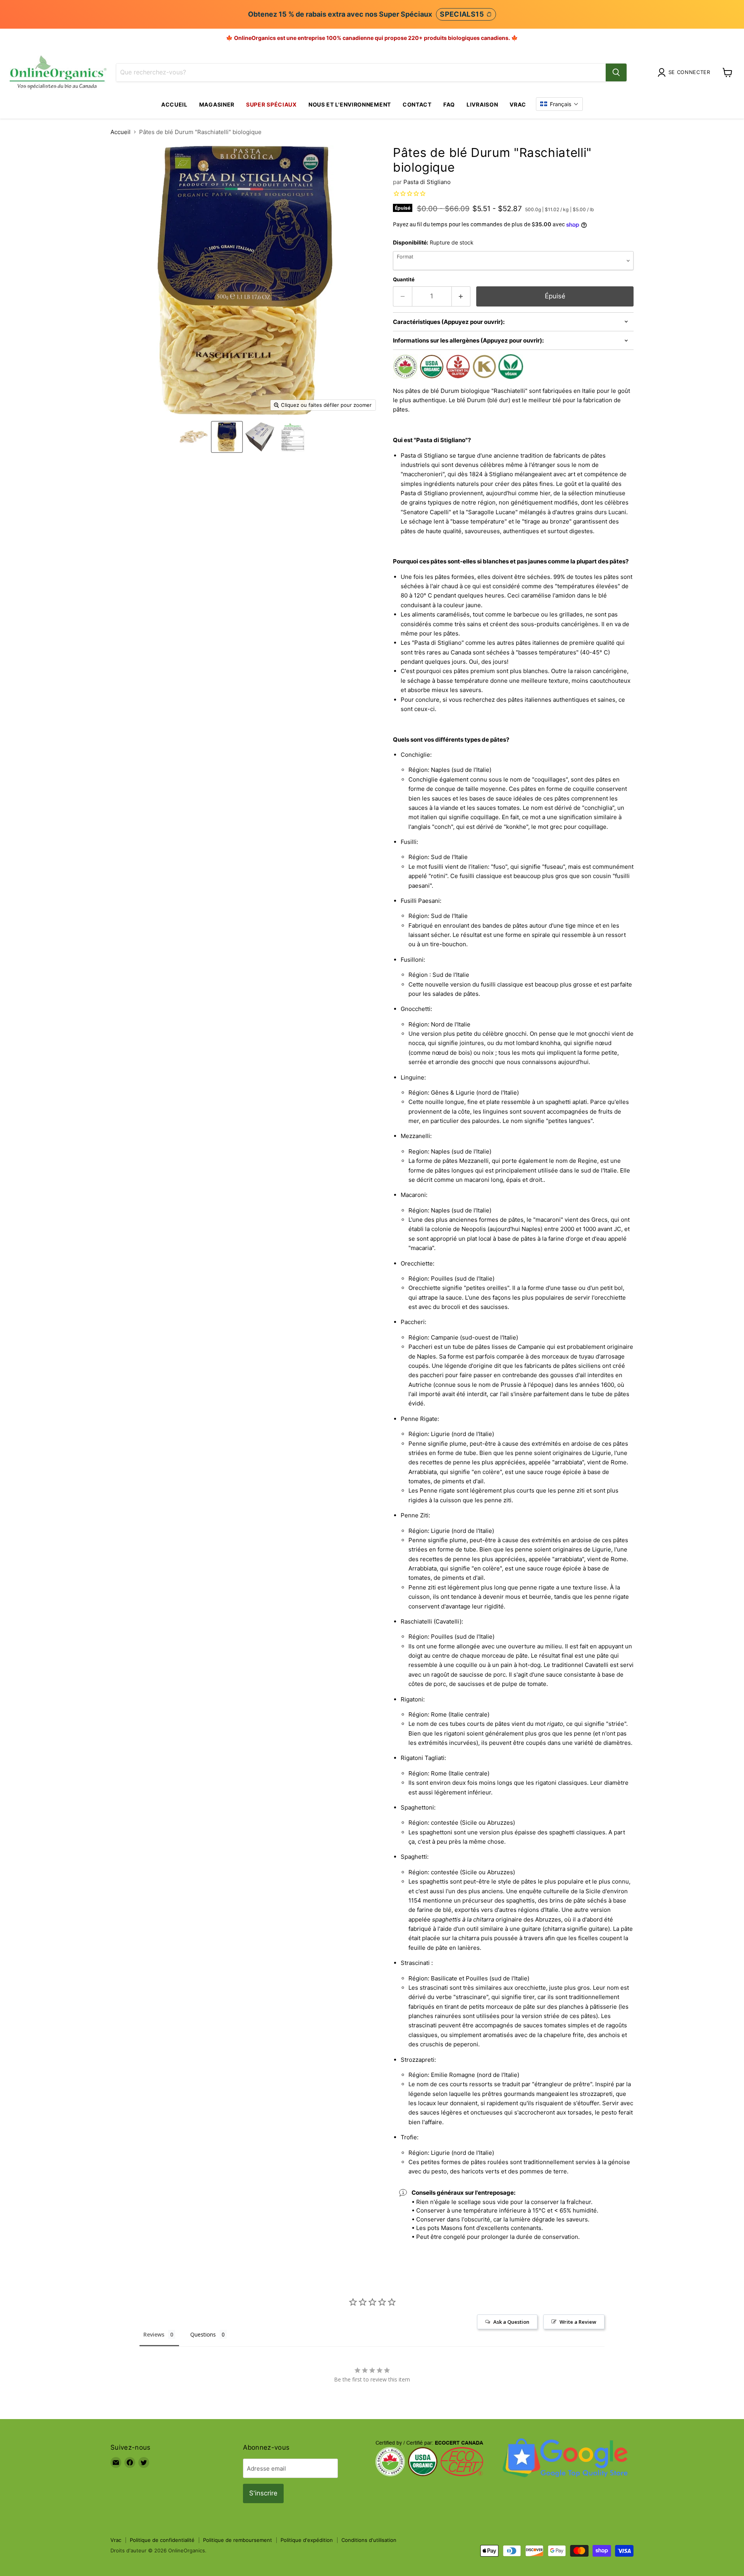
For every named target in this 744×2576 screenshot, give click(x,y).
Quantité (404, 280)
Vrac (518, 104)
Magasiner (217, 104)
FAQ (449, 104)
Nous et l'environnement (350, 104)
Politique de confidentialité (162, 2540)
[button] (559, 104)
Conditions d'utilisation (369, 2540)
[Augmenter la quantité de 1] (461, 296)
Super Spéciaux (271, 104)
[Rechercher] (616, 72)
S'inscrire (263, 2493)
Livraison (482, 104)
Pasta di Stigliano (427, 182)
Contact (417, 104)
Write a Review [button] (578, 2322)
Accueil (174, 104)
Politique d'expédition (307, 2540)
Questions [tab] (203, 2334)
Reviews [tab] (154, 2334)
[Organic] (194, 437)
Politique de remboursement (238, 2540)
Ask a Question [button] (511, 2322)
